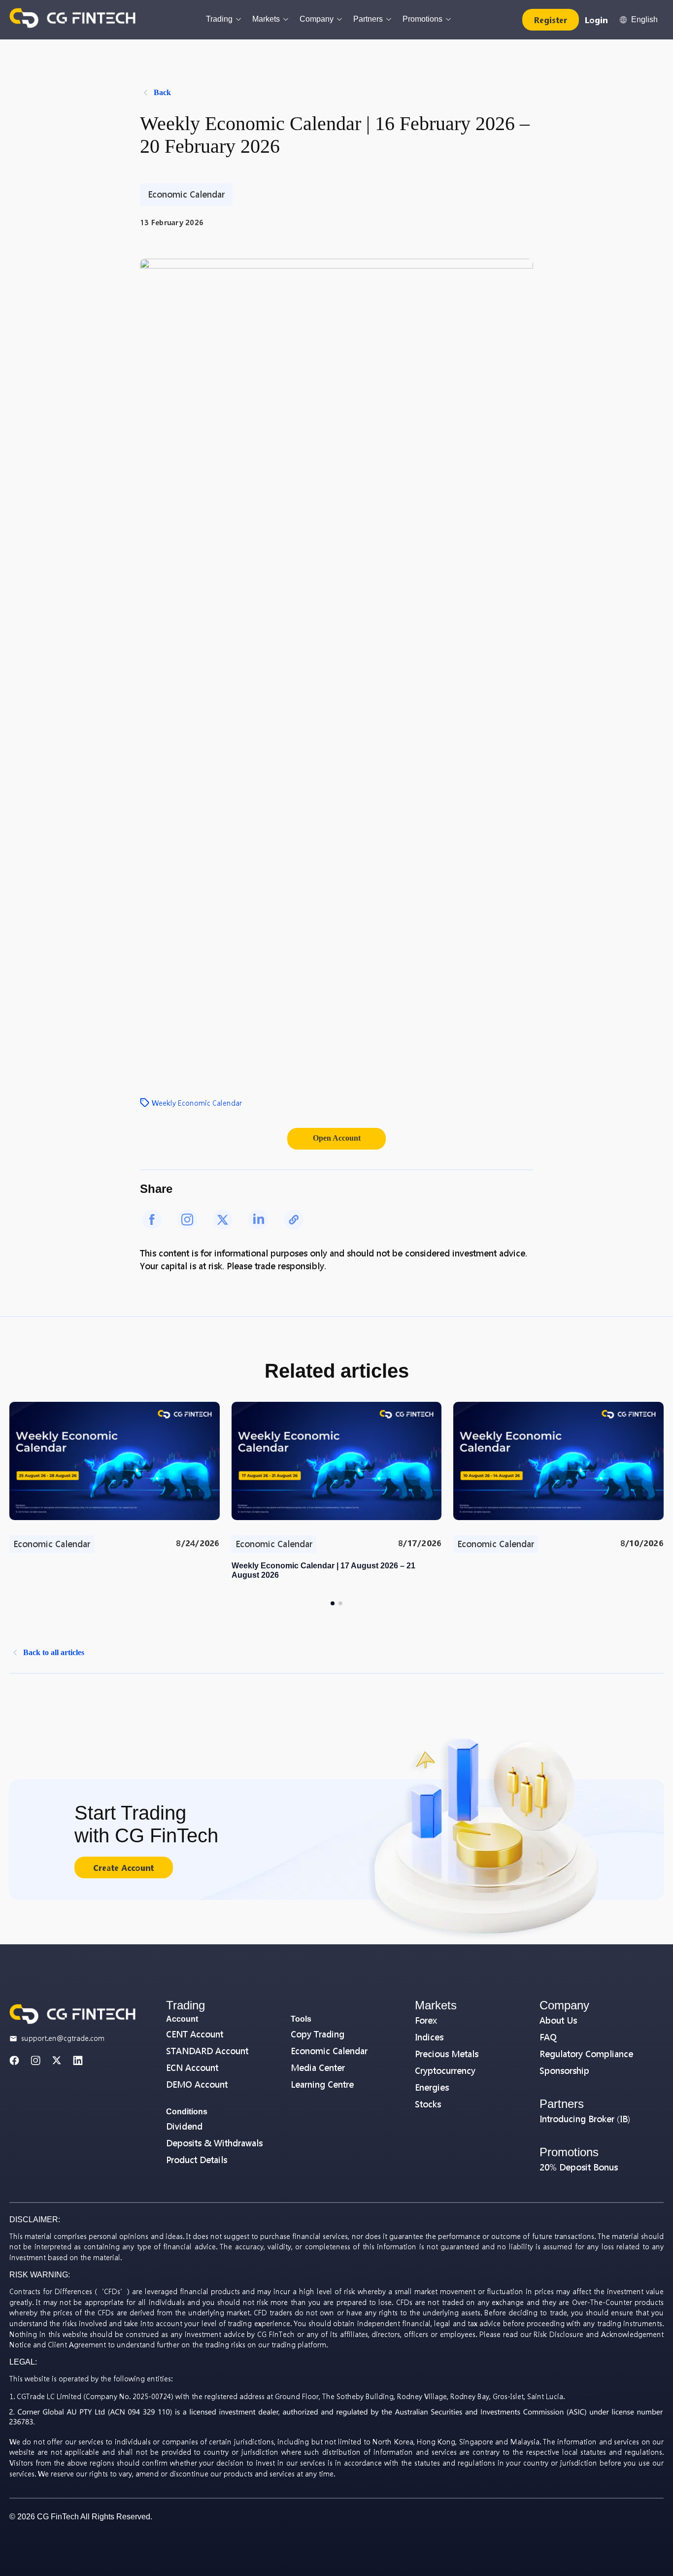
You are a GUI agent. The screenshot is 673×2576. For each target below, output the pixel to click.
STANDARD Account (207, 2051)
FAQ (548, 2037)
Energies (432, 2087)
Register (551, 20)
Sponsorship (564, 2071)
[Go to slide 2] (340, 1603)
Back (162, 92)
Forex (426, 2020)
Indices (429, 2037)
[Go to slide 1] (333, 1603)
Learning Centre (322, 2085)
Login (596, 20)
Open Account (337, 1138)
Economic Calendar (329, 2051)
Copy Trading (318, 2034)
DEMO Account (197, 2085)
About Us (558, 2020)
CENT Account (195, 2034)
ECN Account (192, 2068)
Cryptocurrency (445, 2071)
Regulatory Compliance (586, 2054)
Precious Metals (447, 2054)
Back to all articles (54, 1652)
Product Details (197, 2160)
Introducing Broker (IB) (585, 2119)
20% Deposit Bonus (579, 2167)
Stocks (428, 2104)
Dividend (184, 2126)
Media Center (318, 2068)
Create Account (123, 1868)
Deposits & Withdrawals (214, 2143)
